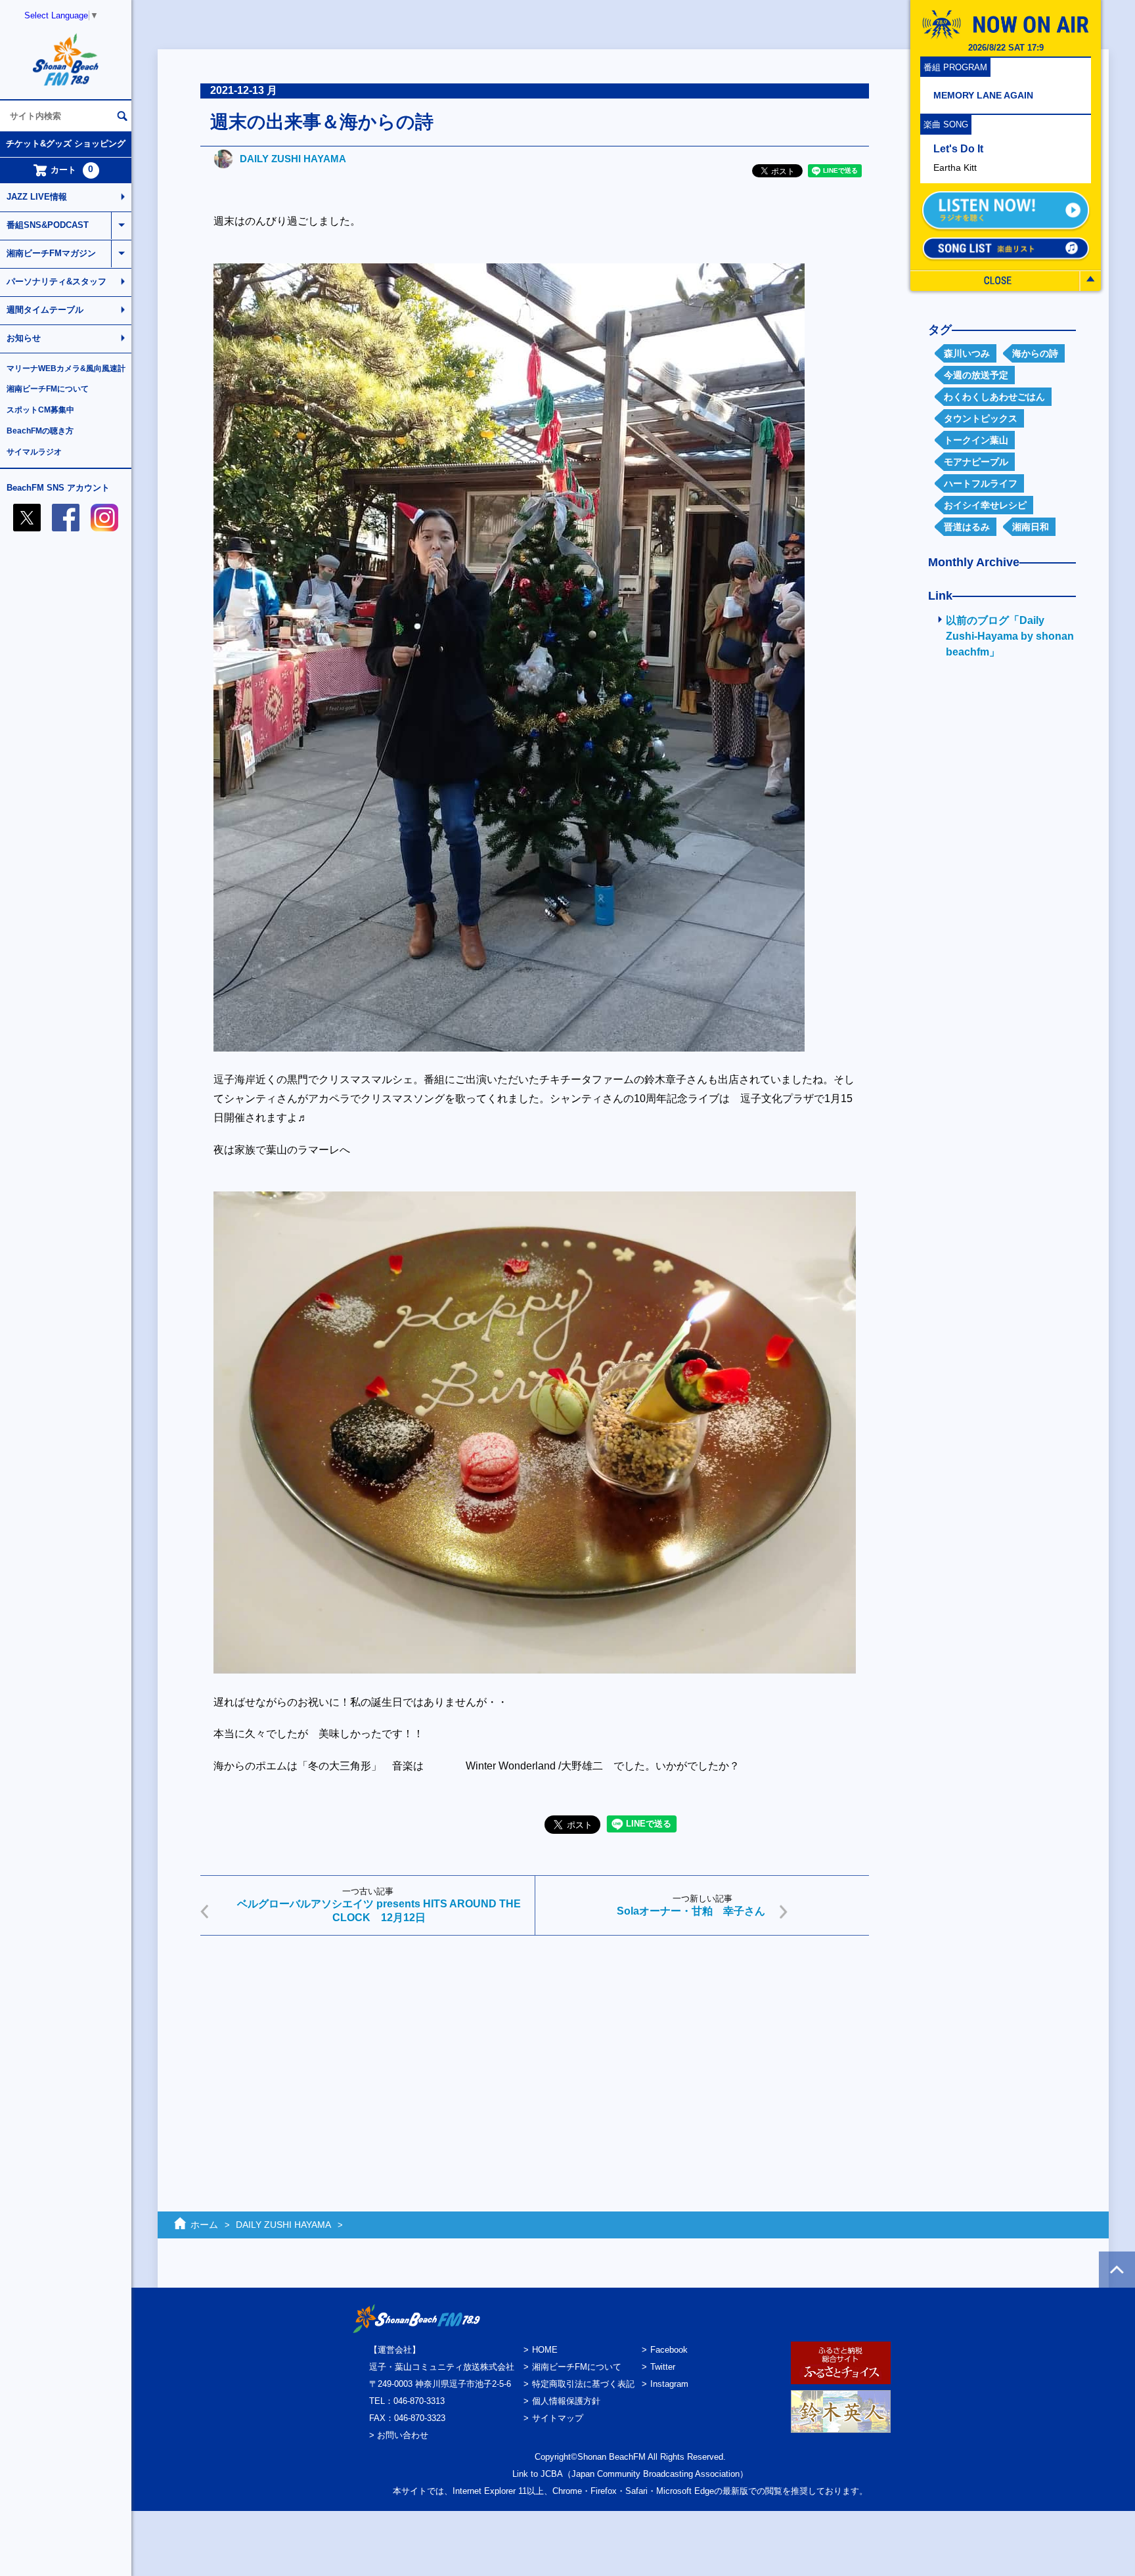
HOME (545, 2350)
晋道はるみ (967, 527)
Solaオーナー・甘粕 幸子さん (691, 1911)
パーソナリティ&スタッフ (56, 281)
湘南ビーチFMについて (48, 389)
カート (72, 169)
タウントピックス (981, 418)
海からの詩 (1035, 353)
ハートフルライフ (981, 483)
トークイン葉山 (976, 440)
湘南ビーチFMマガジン (51, 253)
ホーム (204, 2225)
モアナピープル (976, 462)
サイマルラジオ (34, 452)
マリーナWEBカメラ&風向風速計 (66, 368)
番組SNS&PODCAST (48, 225)
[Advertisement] (535, 2047)
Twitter (663, 2367)
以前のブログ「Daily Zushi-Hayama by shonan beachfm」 (1010, 636)
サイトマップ (558, 2418)
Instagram (669, 2384)
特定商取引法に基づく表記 (583, 2384)
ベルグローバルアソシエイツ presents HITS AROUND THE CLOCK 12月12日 (379, 1911)
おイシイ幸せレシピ (985, 505)
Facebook (669, 2350)
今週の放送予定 (976, 375)
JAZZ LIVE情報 (37, 197)
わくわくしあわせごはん (994, 397)
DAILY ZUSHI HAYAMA (293, 159)
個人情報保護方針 (566, 2401)
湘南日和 (1031, 527)
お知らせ (24, 338)
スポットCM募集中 (40, 410)
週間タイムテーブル (45, 310)
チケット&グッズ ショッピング (66, 144)
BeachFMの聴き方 (40, 431)
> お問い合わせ (399, 2435)
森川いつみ (967, 353)
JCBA (552, 2474)
